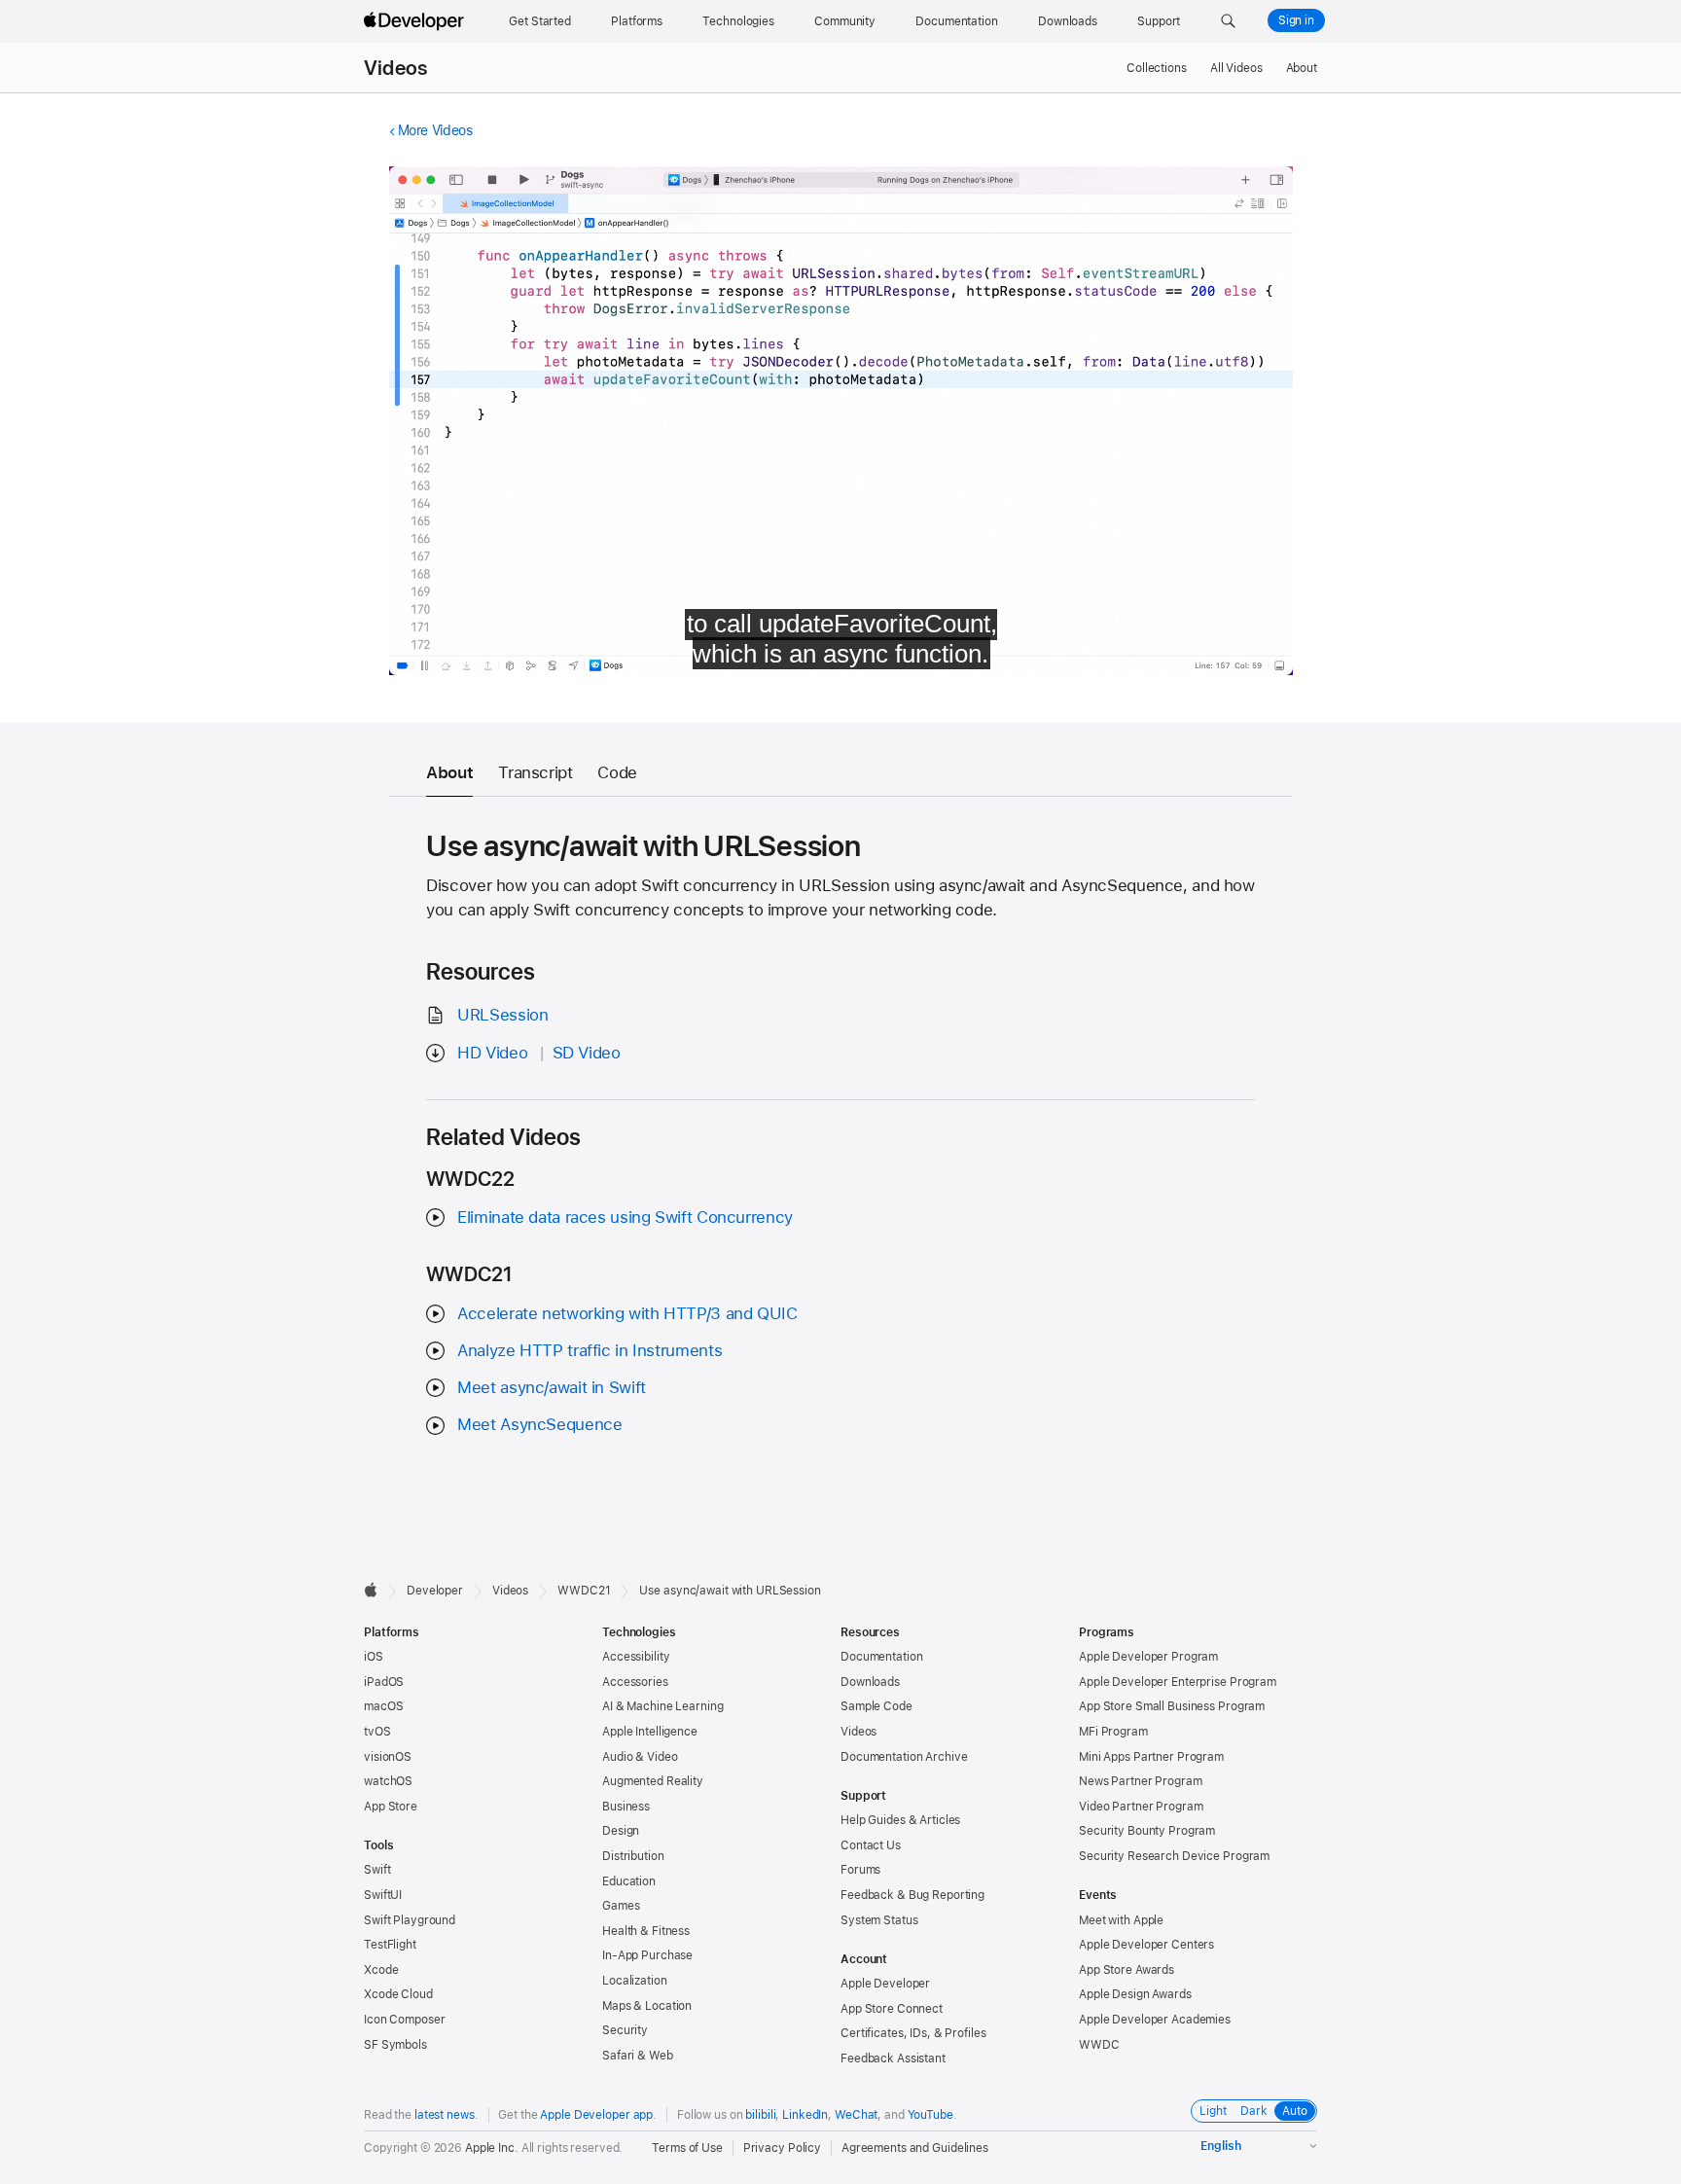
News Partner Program (1141, 1781)
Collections (1157, 68)
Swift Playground (410, 1920)
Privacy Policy (782, 2148)
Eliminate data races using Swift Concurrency (625, 1217)
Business (626, 1807)
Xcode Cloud (398, 1994)
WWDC (1099, 2045)
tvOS (377, 1732)
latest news (445, 2115)
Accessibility (636, 1657)
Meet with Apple (1121, 1920)
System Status (879, 1920)
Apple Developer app (596, 2115)
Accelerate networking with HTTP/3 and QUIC (627, 1313)
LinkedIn (805, 2115)
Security (625, 2030)
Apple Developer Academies (1155, 2020)
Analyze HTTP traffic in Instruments (590, 1350)
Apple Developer (885, 1984)
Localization (635, 1981)
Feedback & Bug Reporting (912, 1895)
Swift (377, 1870)
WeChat (856, 2115)
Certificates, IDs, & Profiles (913, 2033)
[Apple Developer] (416, 21)
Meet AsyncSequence (539, 1424)
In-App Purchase (647, 1955)
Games (621, 1906)
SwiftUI (383, 1895)
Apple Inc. (492, 2148)
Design (621, 1831)
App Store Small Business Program (1172, 1706)
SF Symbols (395, 2045)
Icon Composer (404, 2020)
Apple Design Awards (1135, 1994)
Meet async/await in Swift (552, 1387)
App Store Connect (892, 2009)
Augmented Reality (653, 1781)
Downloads (870, 1682)
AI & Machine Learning (662, 1706)
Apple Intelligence (650, 1732)
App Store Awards (1127, 1970)
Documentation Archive (904, 1757)
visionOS (388, 1757)
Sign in (1296, 20)
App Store (391, 1807)
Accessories (635, 1682)
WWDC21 (584, 1591)
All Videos (1236, 68)
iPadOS (384, 1682)
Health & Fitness (646, 1931)
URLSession (502, 1015)
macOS (383, 1706)
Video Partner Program (1141, 1807)
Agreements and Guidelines (915, 2148)
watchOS (388, 1781)
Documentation (881, 1657)
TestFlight (390, 1945)
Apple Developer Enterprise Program (1178, 1682)
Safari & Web (638, 2056)
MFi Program (1113, 1732)
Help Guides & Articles (900, 1820)
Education (629, 1881)
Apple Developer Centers (1146, 1945)
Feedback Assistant (893, 2059)
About (1302, 68)
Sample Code (876, 1706)
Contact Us (871, 1845)
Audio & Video (640, 1757)
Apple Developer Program (1148, 1657)
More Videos (435, 130)
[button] (1228, 21)
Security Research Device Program (1174, 1856)
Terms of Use (687, 2148)
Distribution (633, 1856)
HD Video (492, 1053)
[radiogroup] (1254, 2111)
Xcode (381, 1970)
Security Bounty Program (1147, 1831)
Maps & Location (647, 2006)
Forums (860, 1870)
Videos (395, 68)
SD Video (587, 1053)
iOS (374, 1657)
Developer (435, 1591)
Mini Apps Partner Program (1151, 1757)
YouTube (930, 2115)
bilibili (760, 2115)
